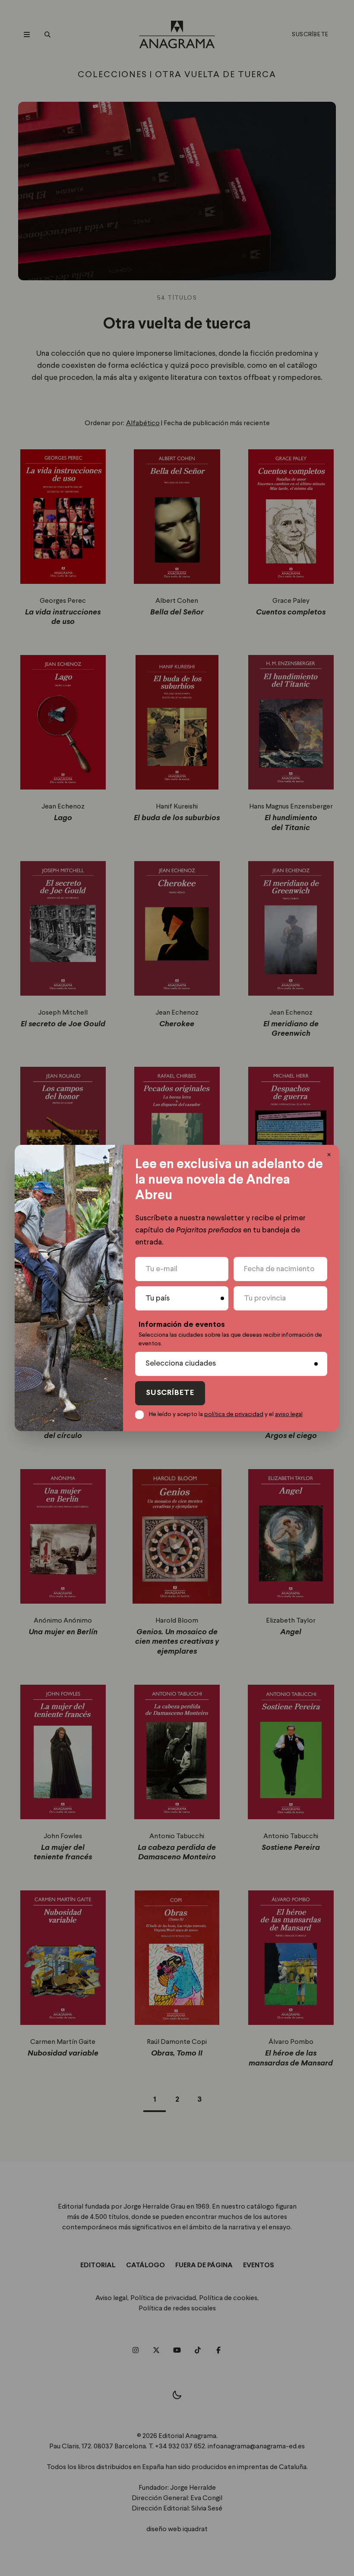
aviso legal (289, 1414)
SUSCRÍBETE (170, 1393)
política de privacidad (234, 1414)
